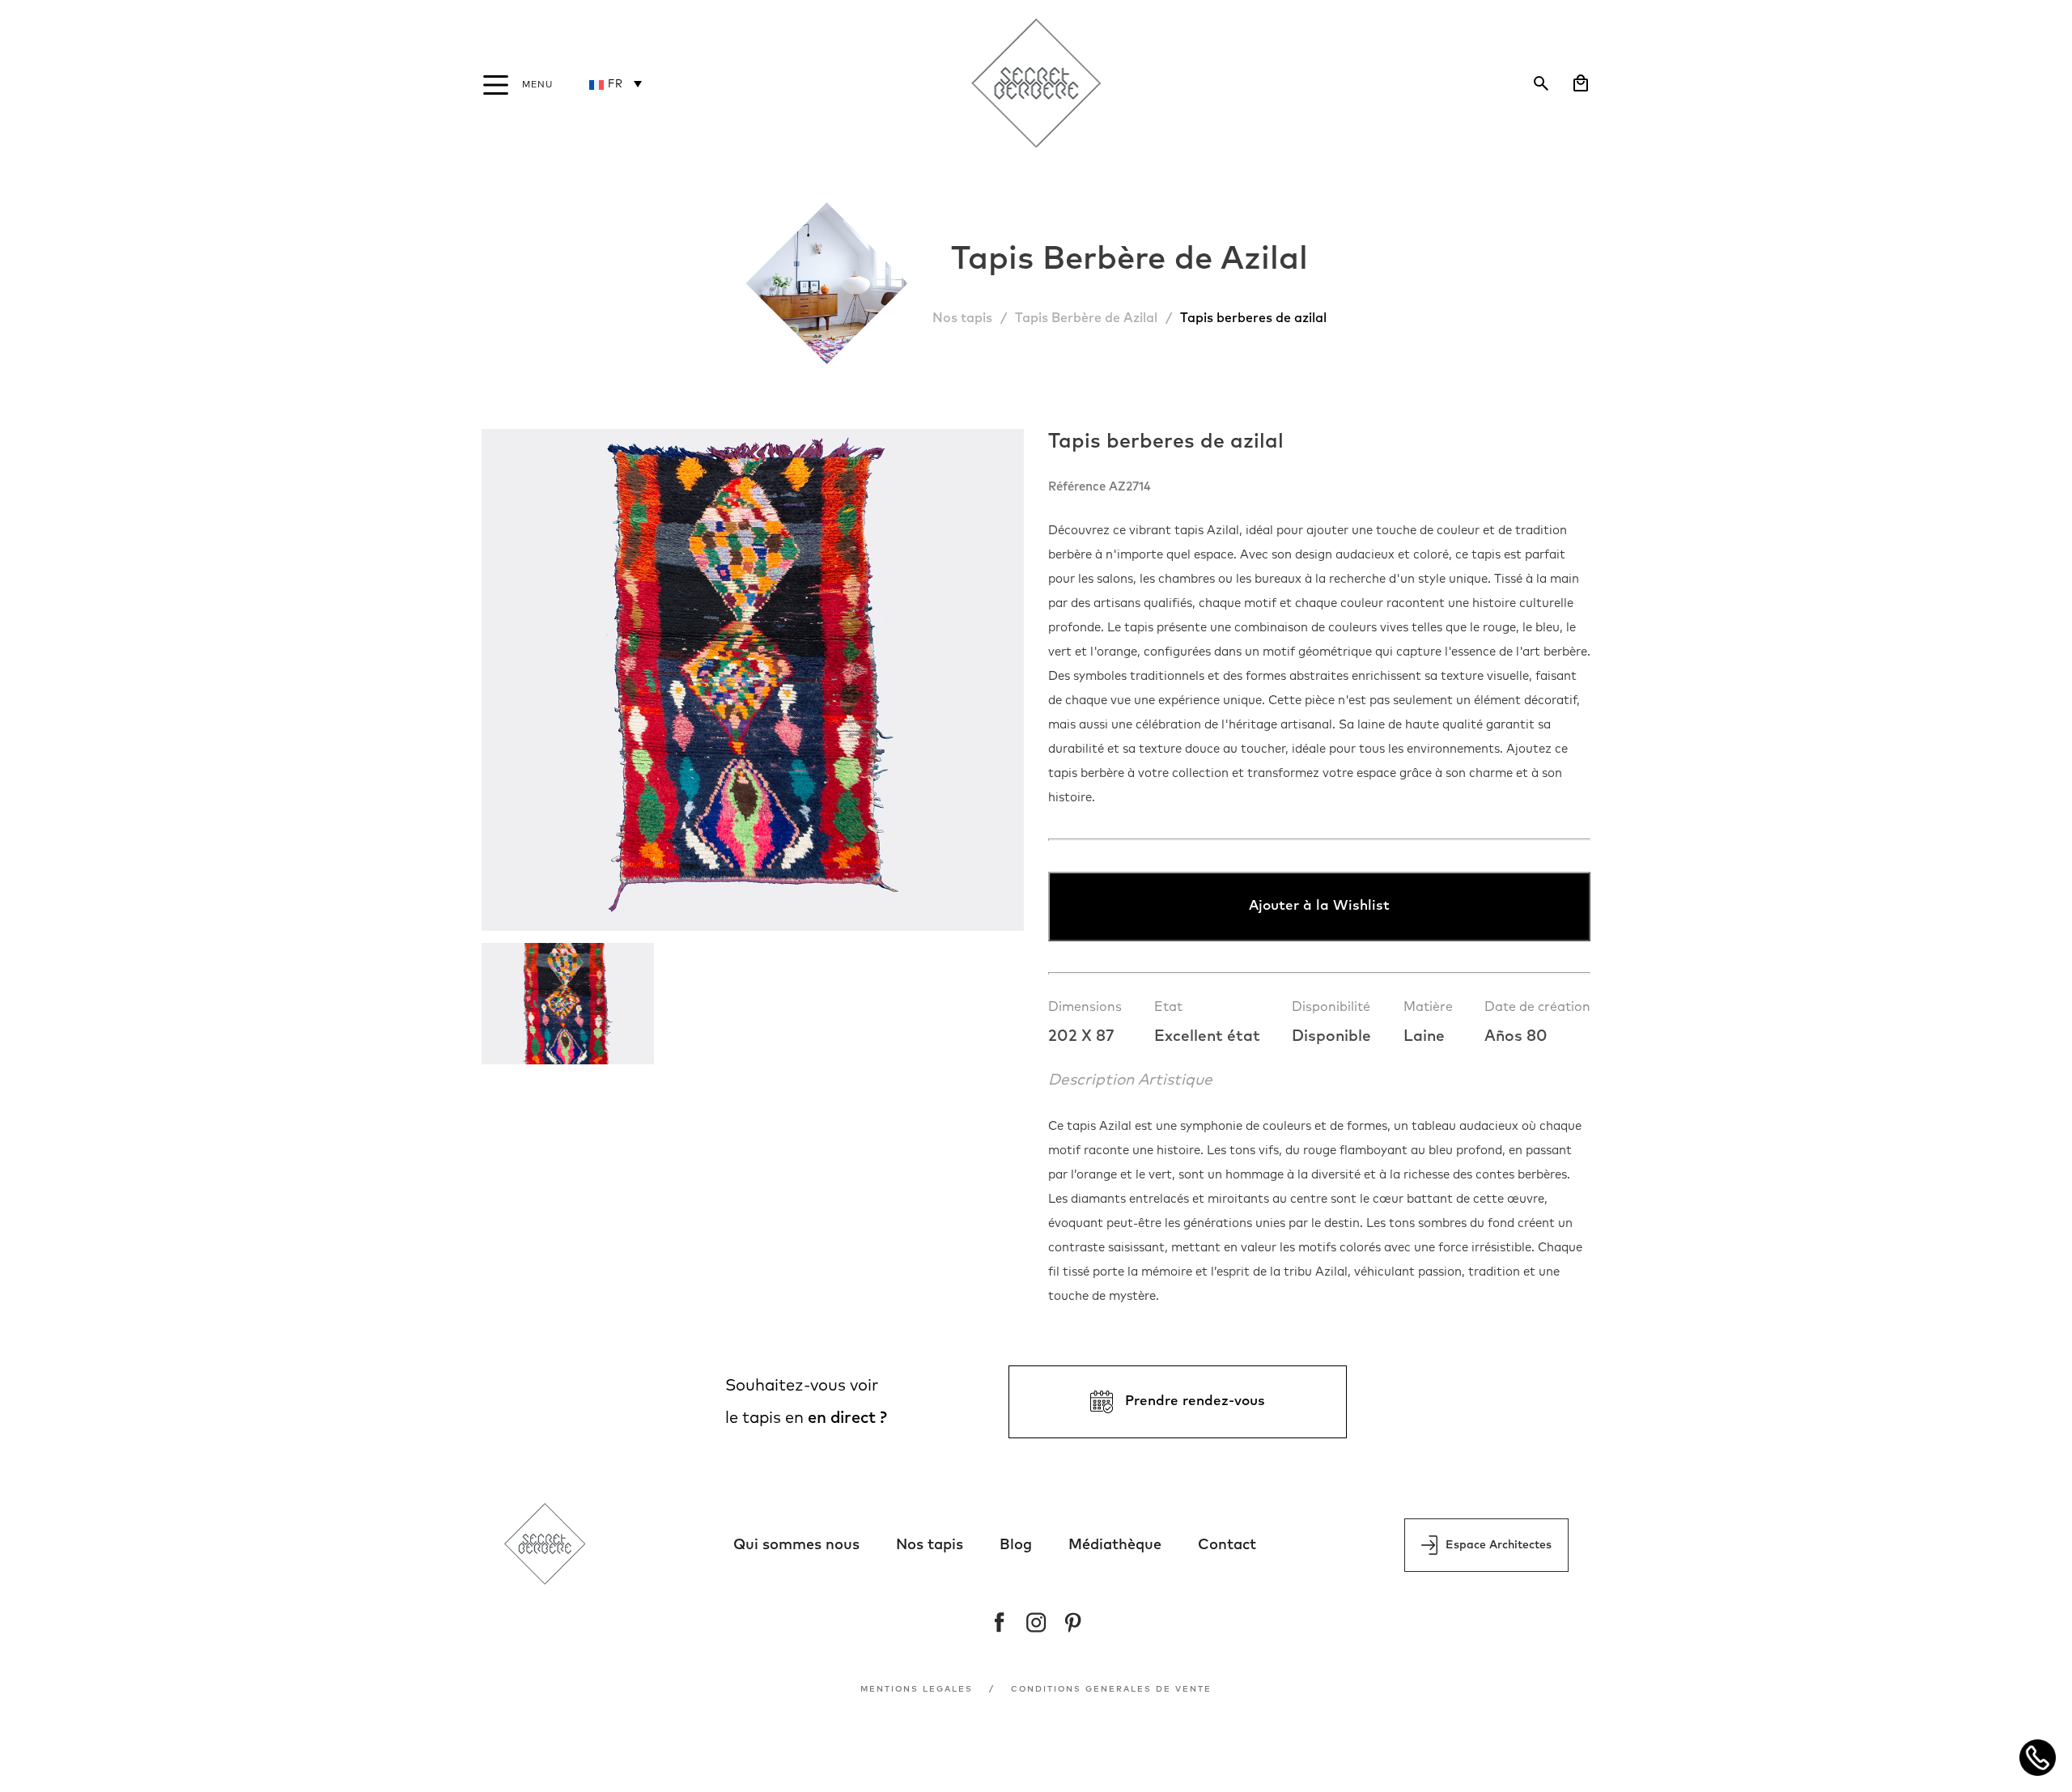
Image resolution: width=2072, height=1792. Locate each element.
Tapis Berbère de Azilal (1086, 318)
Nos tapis (962, 318)
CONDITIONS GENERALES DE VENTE (1111, 1689)
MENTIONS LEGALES (917, 1689)
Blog (1016, 1545)
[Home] (1036, 85)
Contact (1227, 1545)
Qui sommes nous (796, 1545)
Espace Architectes (1499, 1545)
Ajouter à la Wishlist (1319, 906)
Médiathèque (1115, 1545)
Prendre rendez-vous (1195, 1401)
